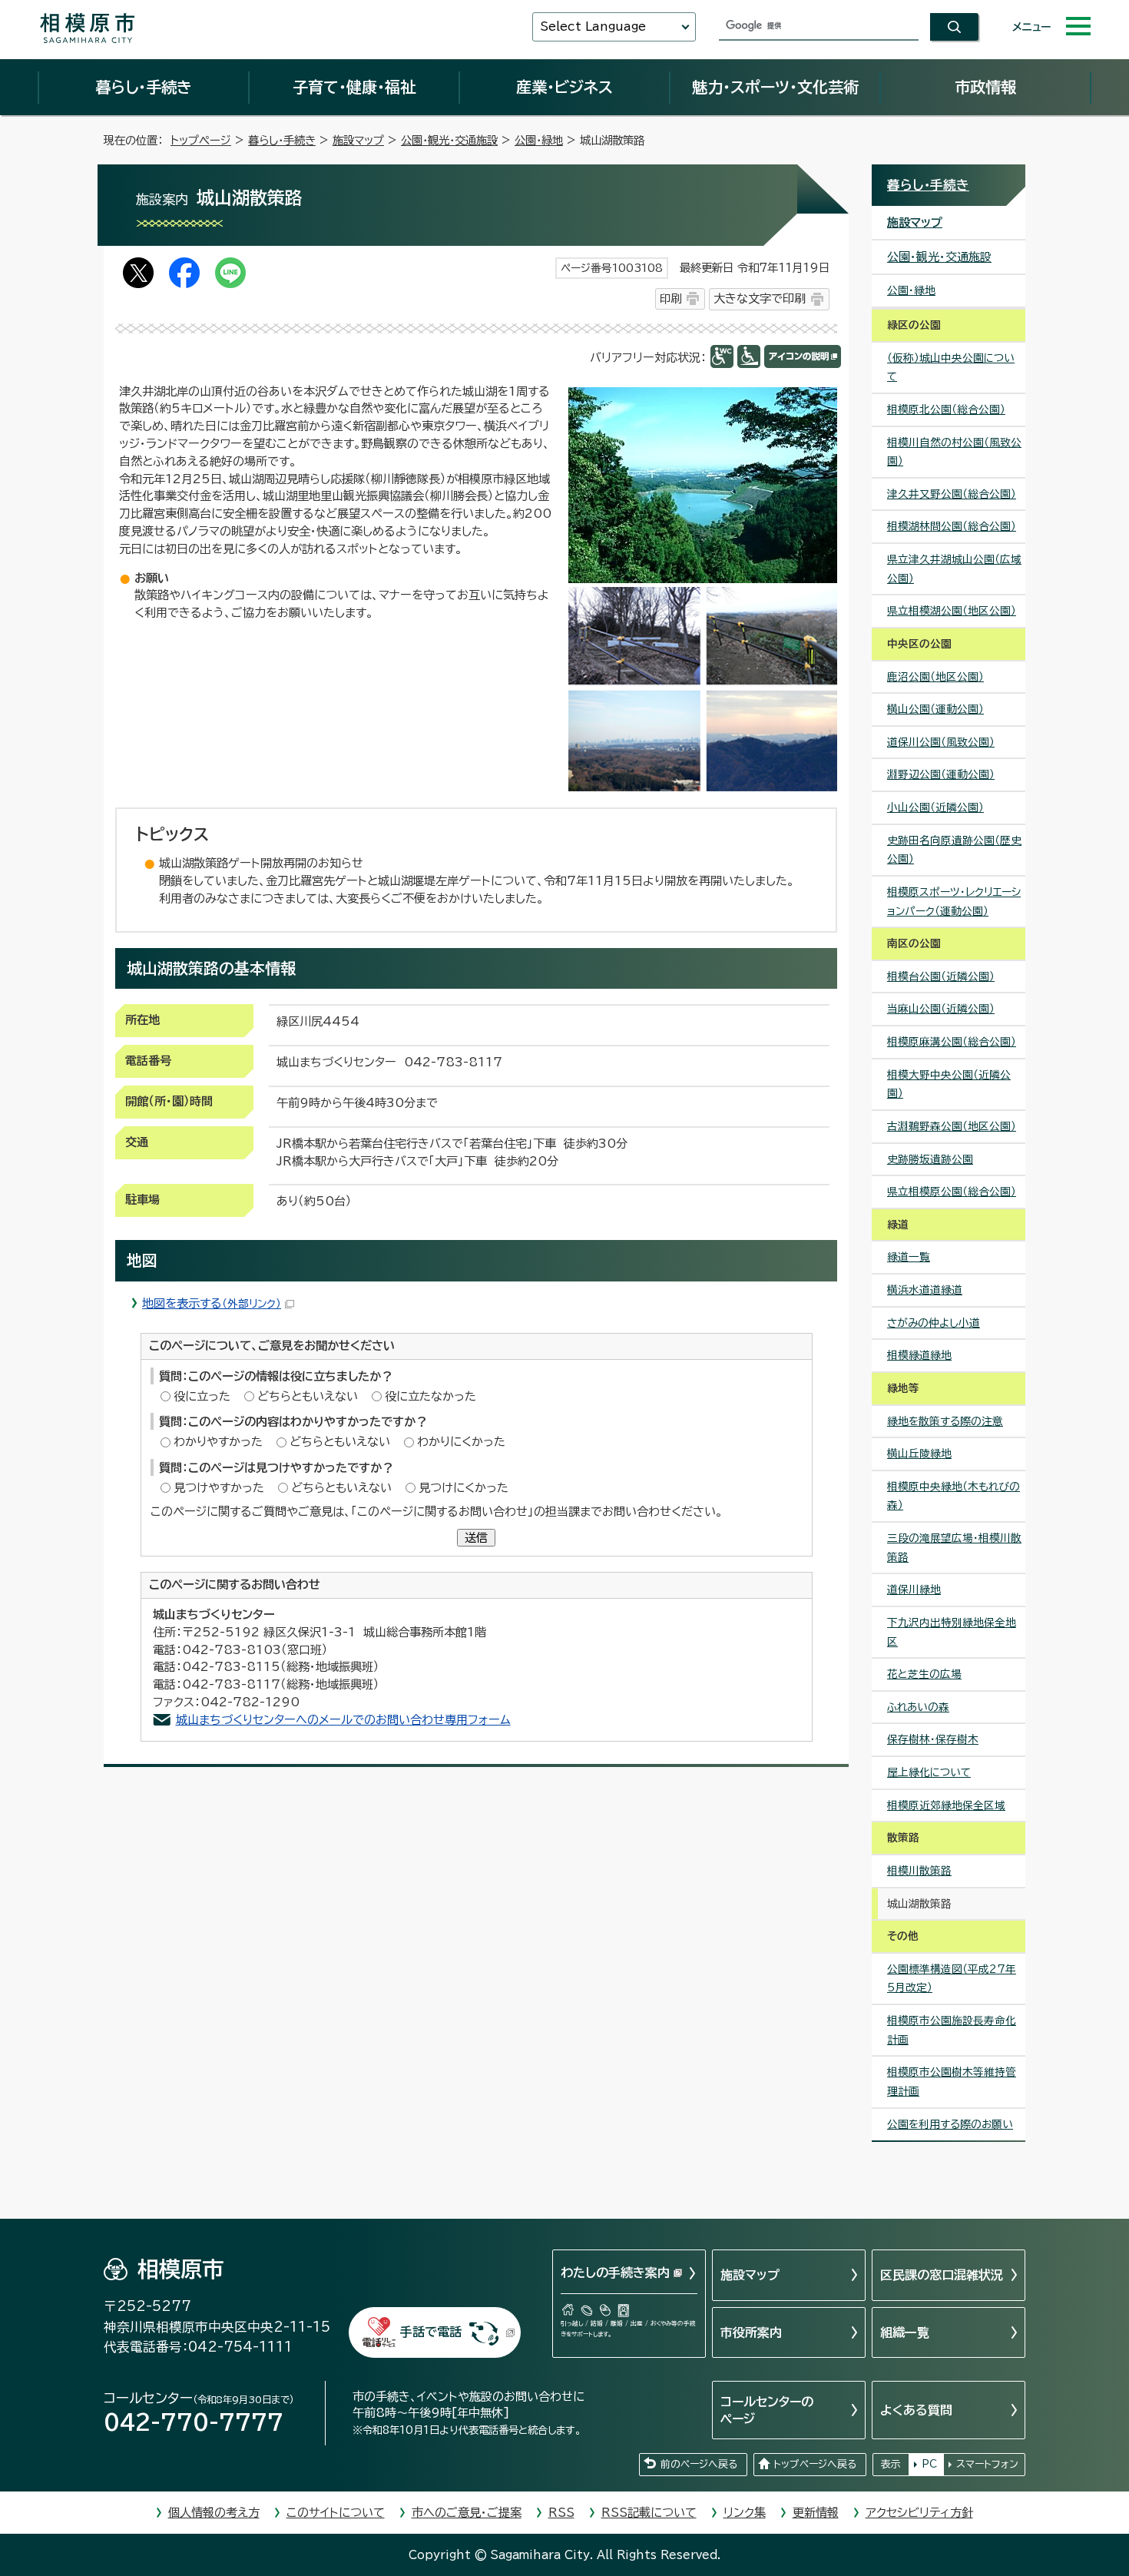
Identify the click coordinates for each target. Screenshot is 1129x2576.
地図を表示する (212, 1303)
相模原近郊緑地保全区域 (946, 1805)
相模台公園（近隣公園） (941, 976)
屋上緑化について (929, 1772)
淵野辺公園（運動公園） (941, 774)
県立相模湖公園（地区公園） (952, 611)
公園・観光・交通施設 (449, 140)
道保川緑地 (914, 1590)
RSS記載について (649, 2513)
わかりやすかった (218, 1442)
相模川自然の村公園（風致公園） (954, 452)
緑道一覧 (909, 1257)
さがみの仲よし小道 (934, 1323)
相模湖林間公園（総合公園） (952, 526)
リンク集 (745, 2513)
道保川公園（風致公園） (941, 742)
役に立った (202, 1396)
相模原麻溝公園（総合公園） (952, 1042)
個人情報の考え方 (214, 2513)
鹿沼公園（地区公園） (935, 677)
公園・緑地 (539, 140)
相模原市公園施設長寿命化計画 (952, 2030)
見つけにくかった (464, 1488)
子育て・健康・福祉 (354, 87)
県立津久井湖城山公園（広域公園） (954, 569)
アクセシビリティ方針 (919, 2513)
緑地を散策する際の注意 (945, 1421)
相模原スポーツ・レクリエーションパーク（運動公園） (954, 902)
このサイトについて (336, 2513)
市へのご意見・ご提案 (467, 2513)
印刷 (670, 298)
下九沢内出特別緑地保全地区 (952, 1632)
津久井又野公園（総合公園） (952, 494)
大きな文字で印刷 (760, 298)
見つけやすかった (219, 1488)
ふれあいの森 (918, 1707)
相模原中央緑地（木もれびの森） (954, 1496)
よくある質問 (916, 2410)
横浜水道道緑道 (925, 1290)
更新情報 (816, 2513)
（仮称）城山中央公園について (951, 368)
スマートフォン (987, 2464)
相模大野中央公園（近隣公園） (949, 1084)
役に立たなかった (430, 1396)
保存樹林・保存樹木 (933, 1739)
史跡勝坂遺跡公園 (930, 1159)
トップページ (201, 140)
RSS (561, 2513)
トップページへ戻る (815, 2464)
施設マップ (358, 140)
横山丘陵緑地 (919, 1454)
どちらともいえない (308, 1396)
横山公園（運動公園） (935, 709)
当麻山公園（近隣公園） (941, 1009)
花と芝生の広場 (924, 1674)
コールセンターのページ (767, 2410)
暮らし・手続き (144, 87)
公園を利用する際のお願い (950, 2124)
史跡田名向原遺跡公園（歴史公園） (954, 850)
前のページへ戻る (699, 2464)
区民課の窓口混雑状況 (942, 2275)
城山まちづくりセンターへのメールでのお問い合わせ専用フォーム (343, 1720)
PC (929, 2464)
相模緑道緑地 (919, 1355)
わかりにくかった (461, 1442)
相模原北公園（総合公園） (946, 409)
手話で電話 (431, 2332)
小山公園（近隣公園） (935, 807)
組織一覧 (905, 2332)
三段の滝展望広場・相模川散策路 (954, 1548)
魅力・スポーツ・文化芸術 (775, 87)
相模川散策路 (919, 1871)
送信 (476, 1538)
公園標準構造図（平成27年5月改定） (952, 1979)
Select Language (593, 27)
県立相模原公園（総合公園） (952, 1192)
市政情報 (985, 87)
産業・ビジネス (564, 87)
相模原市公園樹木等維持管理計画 (952, 2082)
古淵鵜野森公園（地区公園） (952, 1126)
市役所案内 (751, 2332)
